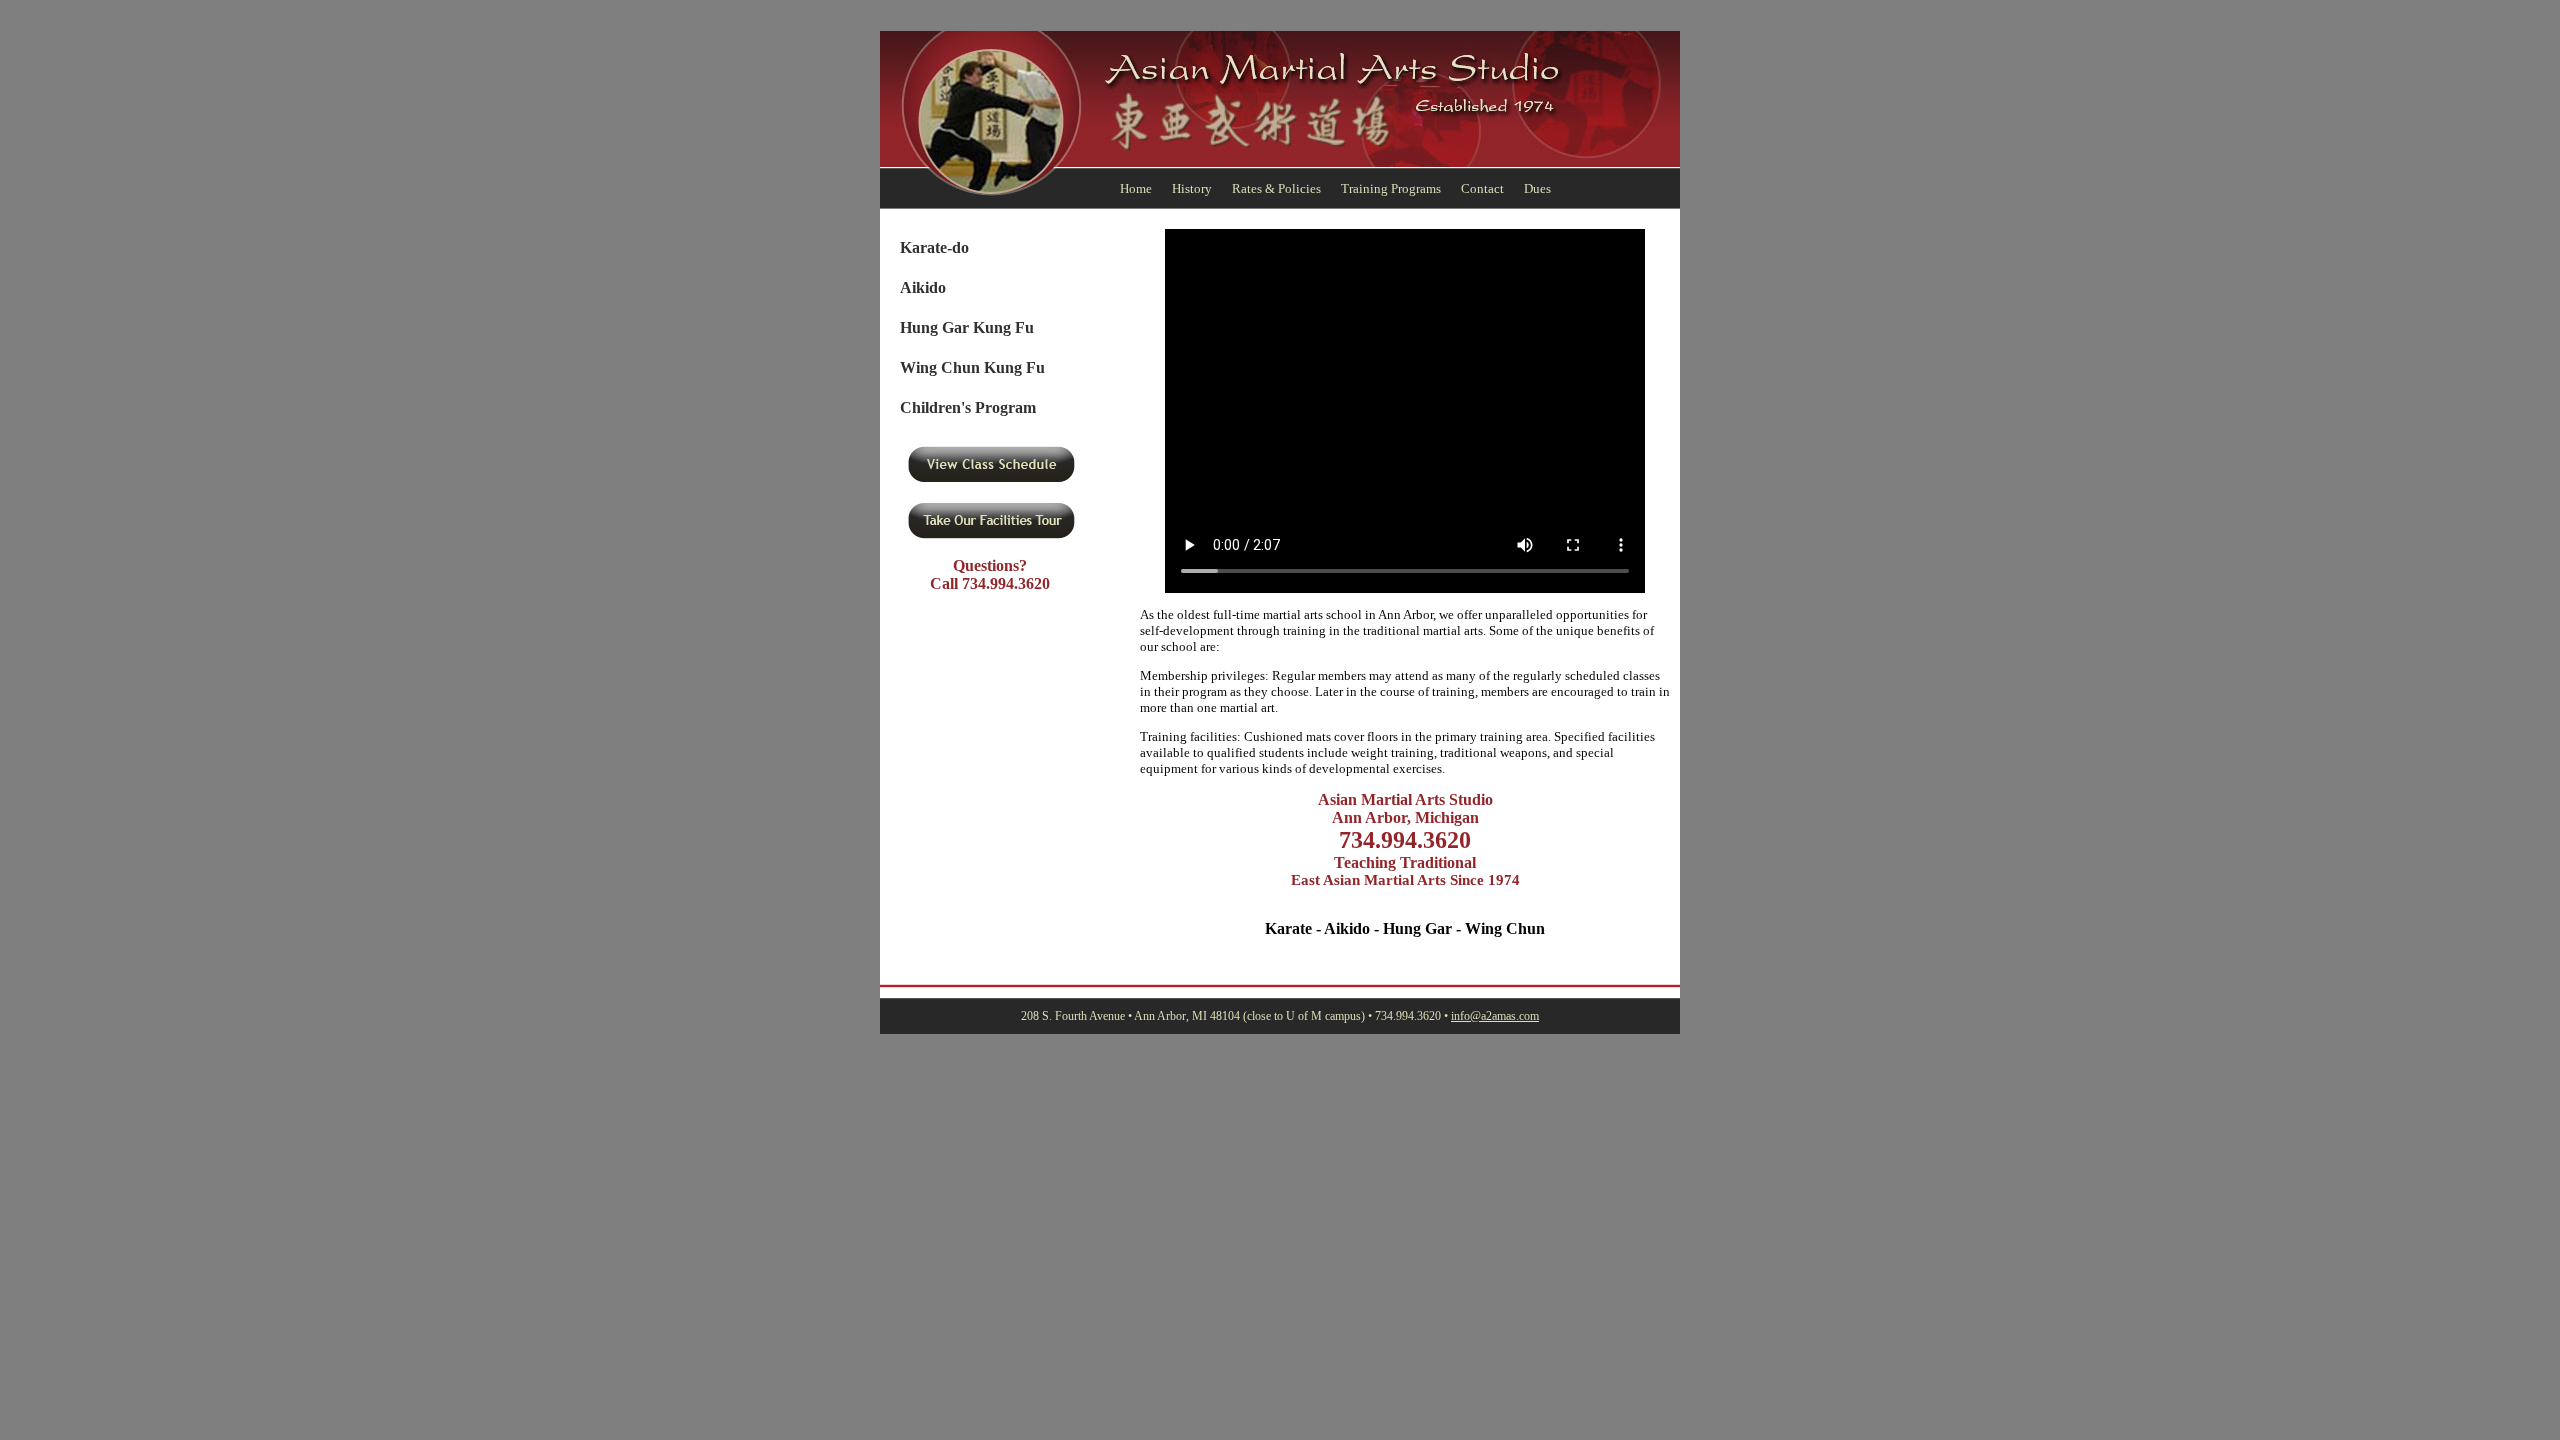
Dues (1537, 188)
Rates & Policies (1276, 188)
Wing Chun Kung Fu (972, 367)
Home (1136, 188)
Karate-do (934, 247)
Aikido (923, 287)
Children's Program (968, 407)
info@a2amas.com (1495, 1016)
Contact (1482, 188)
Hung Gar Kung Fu (967, 327)
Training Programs (1391, 188)
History (1192, 188)
